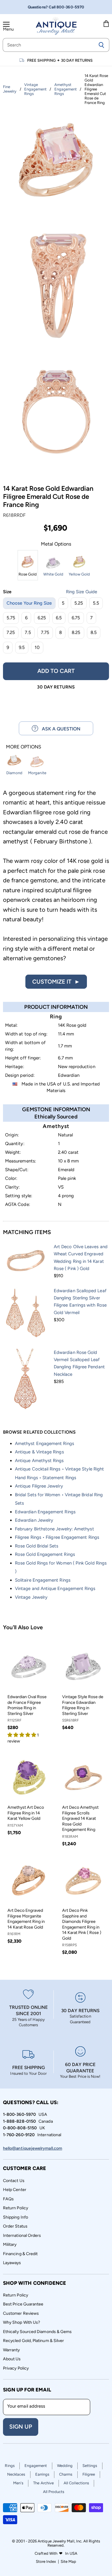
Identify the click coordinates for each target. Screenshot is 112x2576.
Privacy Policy (16, 2368)
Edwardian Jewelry (34, 1520)
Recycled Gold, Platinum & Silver (33, 2341)
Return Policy (16, 2208)
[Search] (101, 45)
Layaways (12, 2263)
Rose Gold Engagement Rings (45, 1554)
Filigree (89, 2474)
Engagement (36, 2466)
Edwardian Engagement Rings (45, 1512)
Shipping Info (16, 2217)
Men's (18, 2483)
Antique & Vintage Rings (39, 1452)
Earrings (42, 2474)
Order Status (15, 2226)
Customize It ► (56, 982)
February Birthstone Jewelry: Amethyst (55, 1529)
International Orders (22, 2235)
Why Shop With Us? (22, 2322)
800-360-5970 (70, 7)
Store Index (46, 2561)
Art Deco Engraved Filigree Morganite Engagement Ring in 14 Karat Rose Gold (26, 1919)
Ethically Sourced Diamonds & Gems (37, 2332)
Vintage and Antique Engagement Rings (55, 1589)
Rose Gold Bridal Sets (37, 1546)
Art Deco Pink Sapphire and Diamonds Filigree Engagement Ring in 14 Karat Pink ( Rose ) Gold (82, 1924)
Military (10, 2244)
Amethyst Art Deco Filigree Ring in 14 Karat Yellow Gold (26, 1813)
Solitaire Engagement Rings (43, 1580)
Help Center (15, 2190)
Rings (10, 2466)
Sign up (21, 2427)
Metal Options (56, 544)
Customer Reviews (21, 2313)
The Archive (43, 2483)
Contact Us (14, 2181)
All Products (54, 2492)
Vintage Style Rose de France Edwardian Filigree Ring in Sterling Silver (83, 1705)
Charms (66, 2474)
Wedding (65, 2466)
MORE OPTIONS (24, 747)
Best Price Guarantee (23, 2304)
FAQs (8, 2199)
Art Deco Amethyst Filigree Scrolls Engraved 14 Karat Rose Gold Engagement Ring (80, 1818)
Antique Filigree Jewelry (39, 1486)
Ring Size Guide (82, 592)
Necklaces (16, 2474)
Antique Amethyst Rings (39, 1461)
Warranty (11, 2350)
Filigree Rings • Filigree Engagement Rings (57, 1537)
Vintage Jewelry (31, 1597)
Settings (90, 2466)
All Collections (76, 2483)
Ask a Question (59, 729)
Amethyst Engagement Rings (45, 1443)
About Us (12, 2359)
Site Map (69, 2561)
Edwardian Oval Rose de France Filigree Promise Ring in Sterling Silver (27, 1705)
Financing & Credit (20, 2254)
